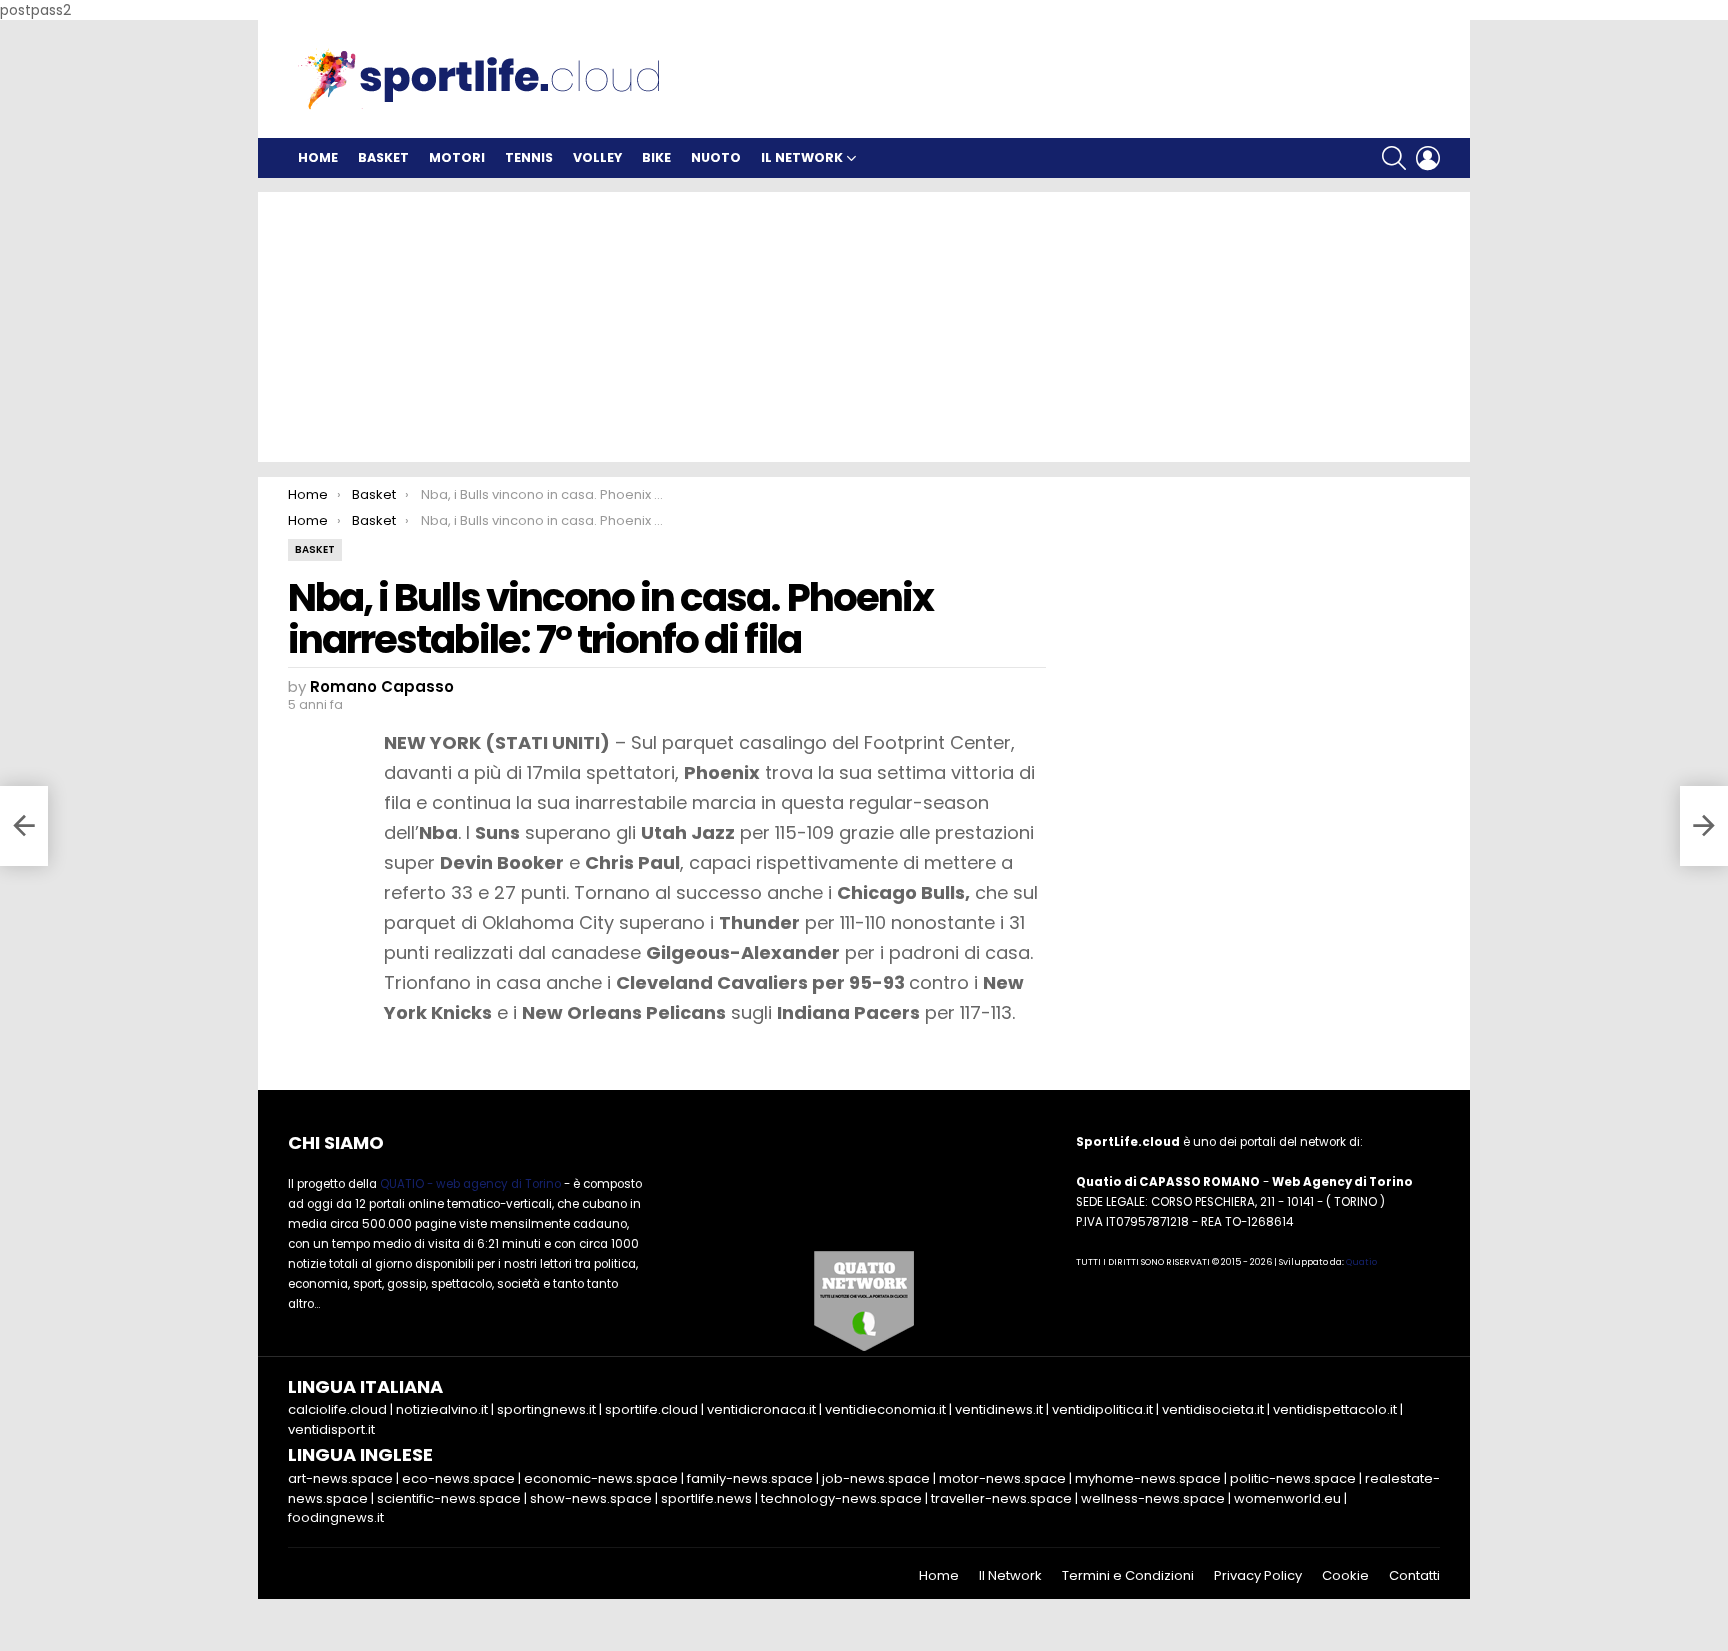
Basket (383, 157)
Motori (457, 157)
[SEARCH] (1394, 158)
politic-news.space (1293, 1478)
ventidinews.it (999, 1409)
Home (318, 157)
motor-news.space (1002, 1478)
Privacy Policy (1258, 1576)
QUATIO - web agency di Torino (470, 1184)
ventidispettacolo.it (1335, 1409)
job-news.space (876, 1478)
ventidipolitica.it (1102, 1409)
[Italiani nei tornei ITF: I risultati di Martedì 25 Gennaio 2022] (24, 826)
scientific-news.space (449, 1498)
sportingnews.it (546, 1409)
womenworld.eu (1287, 1498)
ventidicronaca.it (761, 1409)
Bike (656, 157)
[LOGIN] (1428, 158)
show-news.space (591, 1498)
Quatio (1361, 1262)
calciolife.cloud (337, 1409)
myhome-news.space (1148, 1478)
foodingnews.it (336, 1517)
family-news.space (750, 1478)
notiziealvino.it (442, 1409)
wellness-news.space (1153, 1498)
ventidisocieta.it (1213, 1409)
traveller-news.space (1001, 1498)
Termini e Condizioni (1128, 1576)
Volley (597, 157)
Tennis (529, 157)
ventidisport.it (331, 1429)
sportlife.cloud (651, 1409)
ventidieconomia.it (885, 1409)
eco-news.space (458, 1478)
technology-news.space (841, 1498)
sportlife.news (706, 1498)
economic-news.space (601, 1478)
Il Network (802, 157)
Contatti (1414, 1576)
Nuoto (716, 157)
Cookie (1345, 1576)
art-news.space (340, 1478)
